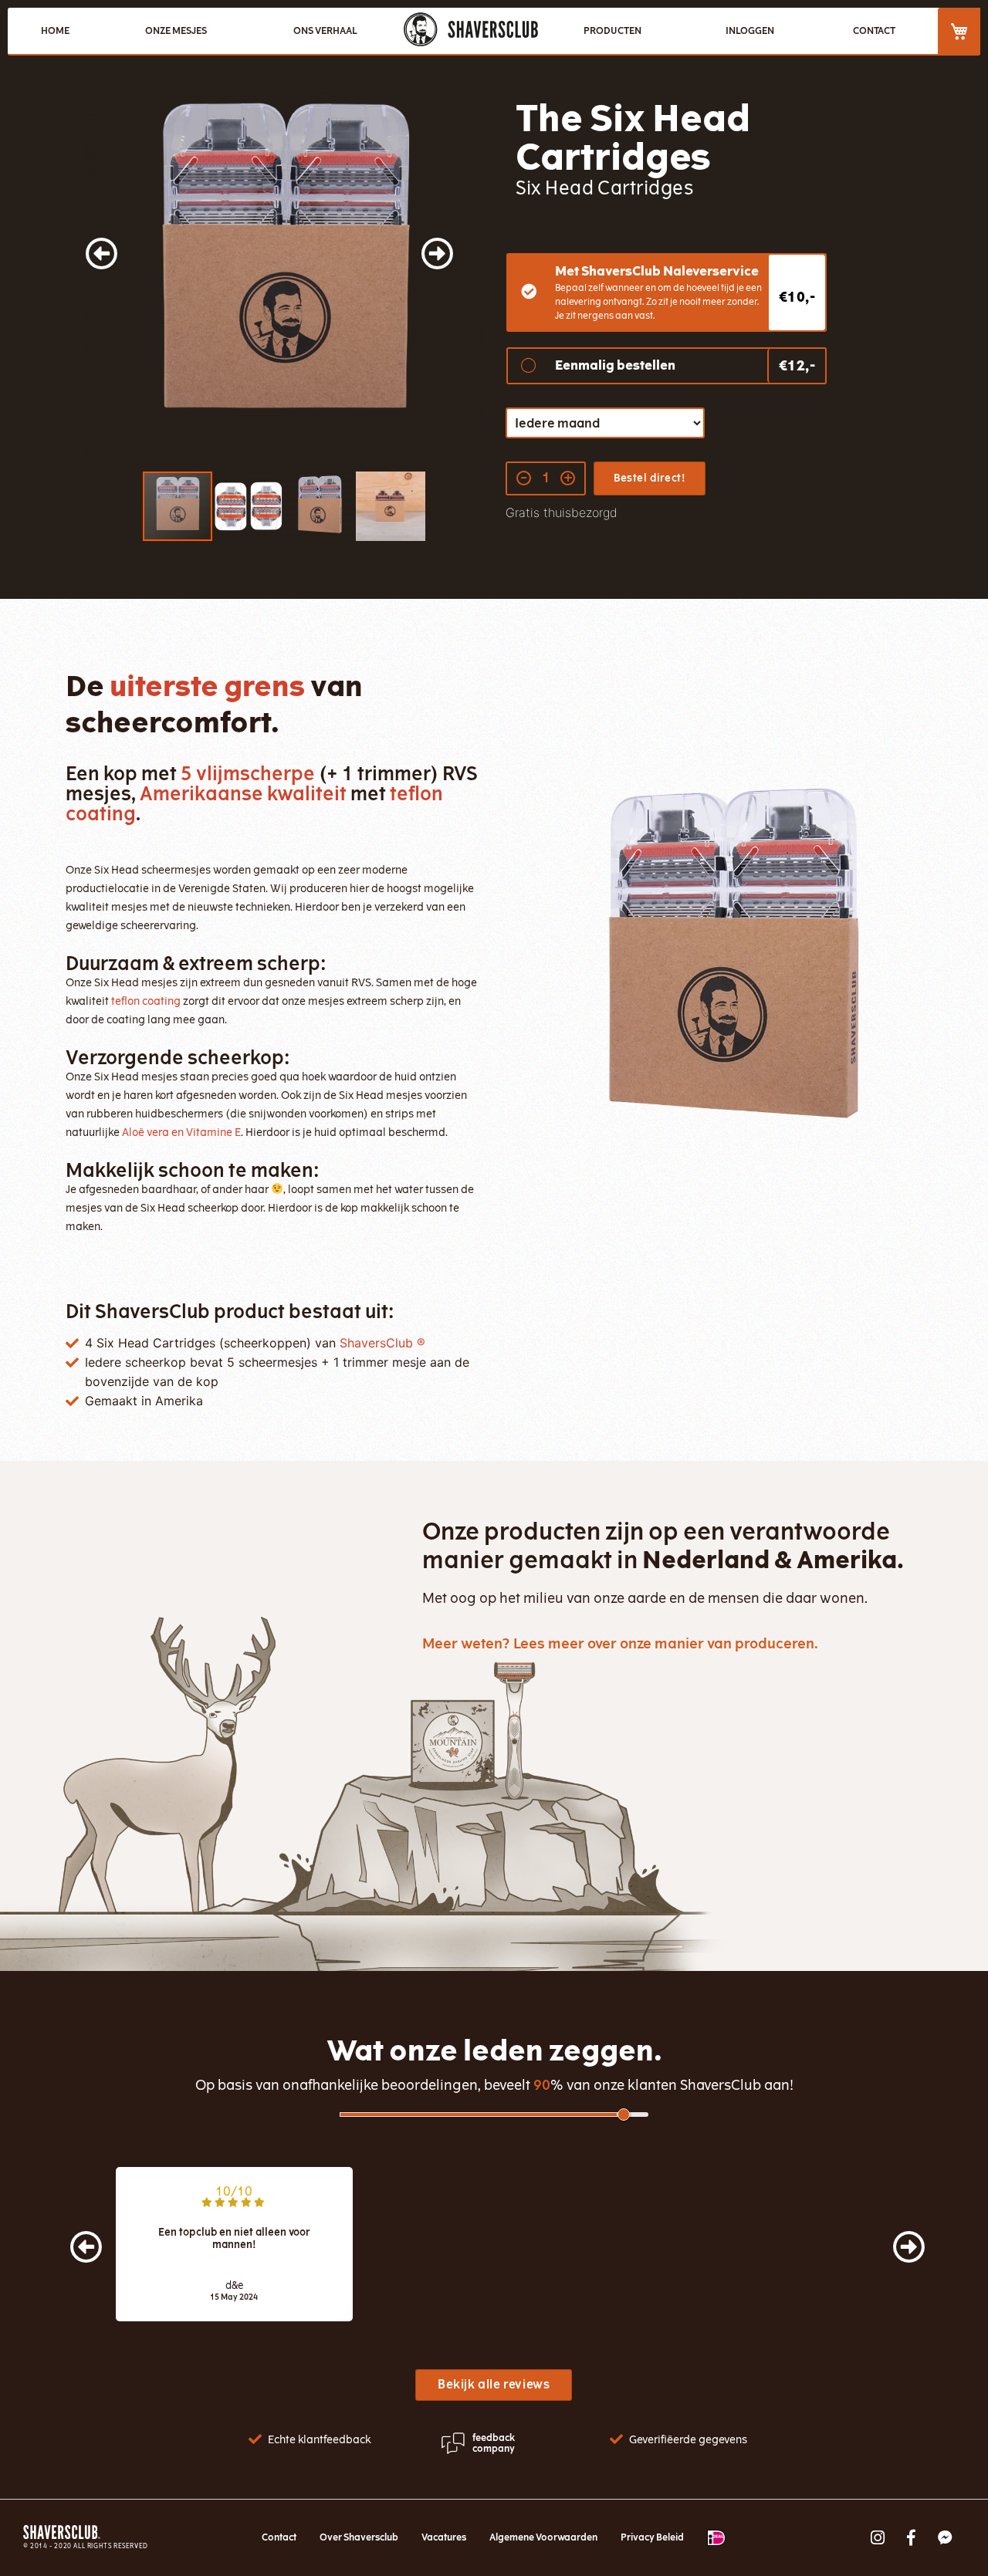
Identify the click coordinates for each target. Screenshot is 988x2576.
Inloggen (750, 31)
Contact (279, 2537)
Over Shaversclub (359, 2537)
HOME (55, 31)
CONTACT (874, 31)
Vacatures (444, 2537)
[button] (116, 271)
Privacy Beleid (652, 2537)
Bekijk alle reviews (494, 2385)
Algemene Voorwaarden (543, 2537)
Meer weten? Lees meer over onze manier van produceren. (620, 1644)
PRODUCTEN (612, 31)
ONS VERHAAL (325, 31)
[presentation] (71, 2238)
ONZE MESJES (176, 31)
